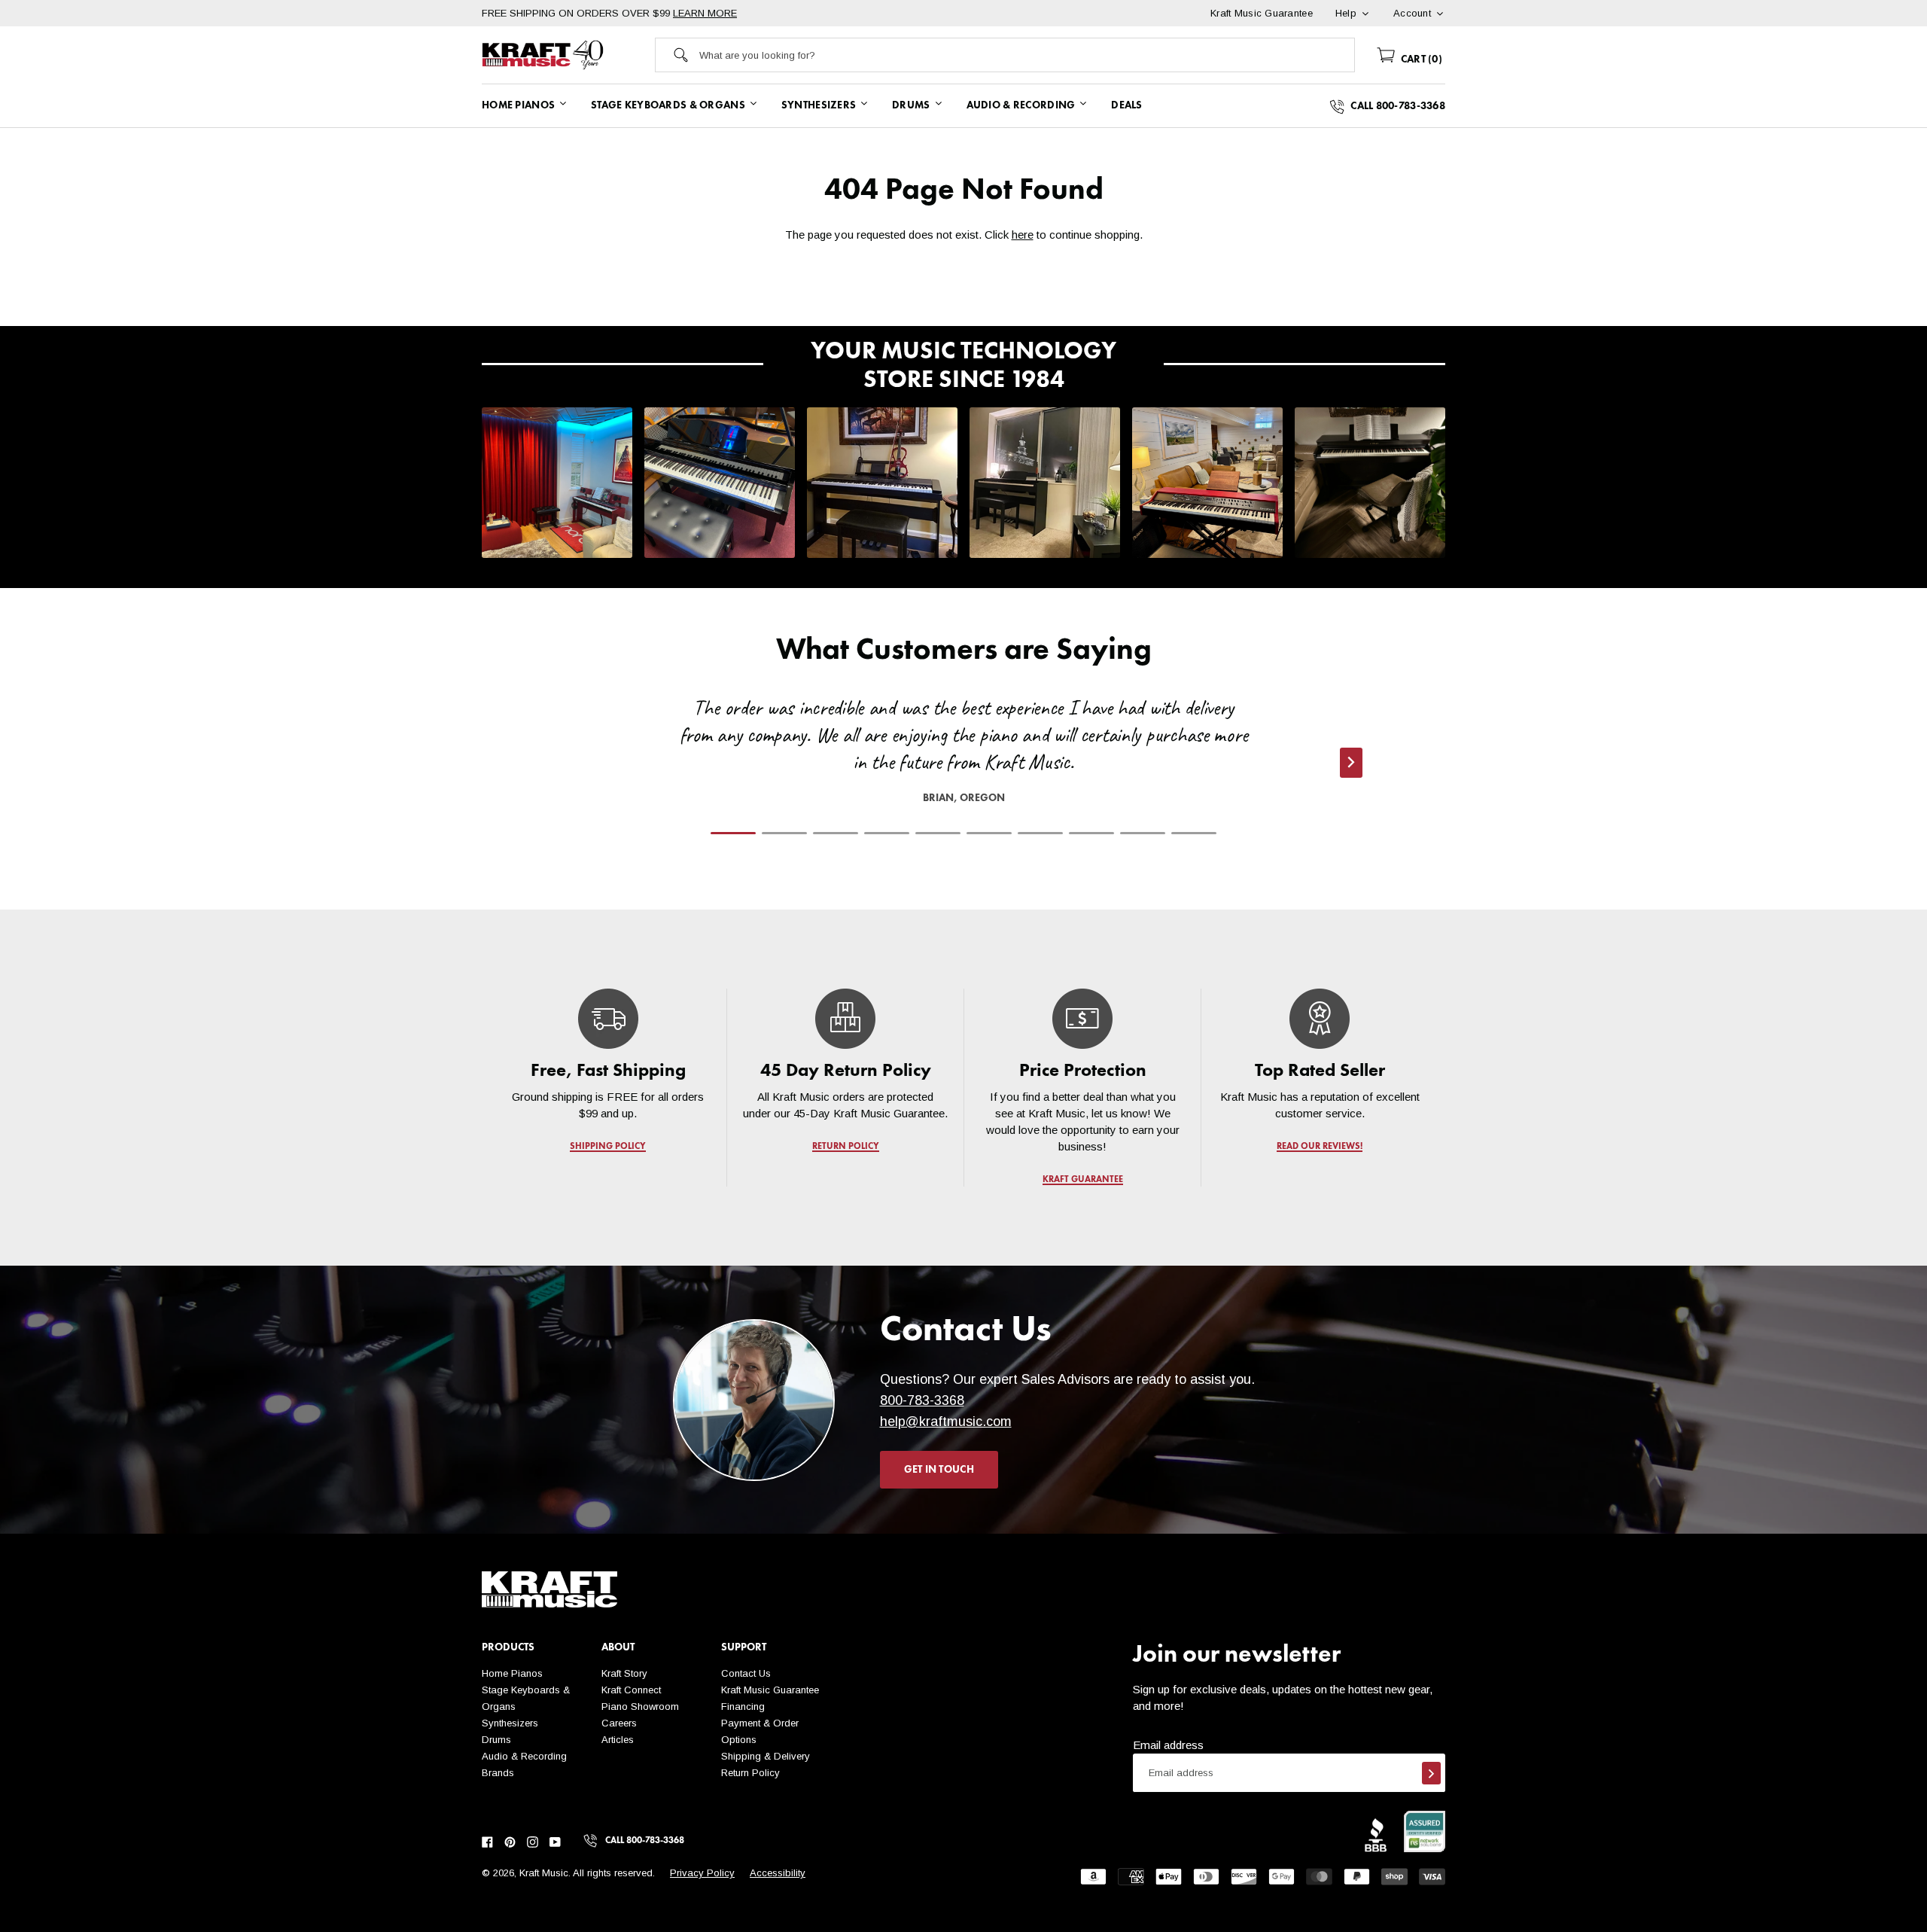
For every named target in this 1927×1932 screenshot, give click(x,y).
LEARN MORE (705, 13)
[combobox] (1027, 55)
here (1023, 235)
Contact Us (746, 1673)
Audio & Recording (524, 1756)
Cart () (1420, 59)
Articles (618, 1740)
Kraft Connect (631, 1690)
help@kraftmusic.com (946, 1422)
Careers (619, 1723)
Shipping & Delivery (766, 1756)
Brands (498, 1773)
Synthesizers (510, 1723)
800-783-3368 (922, 1400)
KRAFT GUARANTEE (1083, 1180)
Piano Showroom (640, 1706)
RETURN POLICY (846, 1147)
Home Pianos (512, 1673)
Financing (743, 1706)
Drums (496, 1740)
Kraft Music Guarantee (770, 1690)
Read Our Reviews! (1320, 1147)
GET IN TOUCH (939, 1470)
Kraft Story (624, 1673)
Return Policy (750, 1773)
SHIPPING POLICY (608, 1147)
